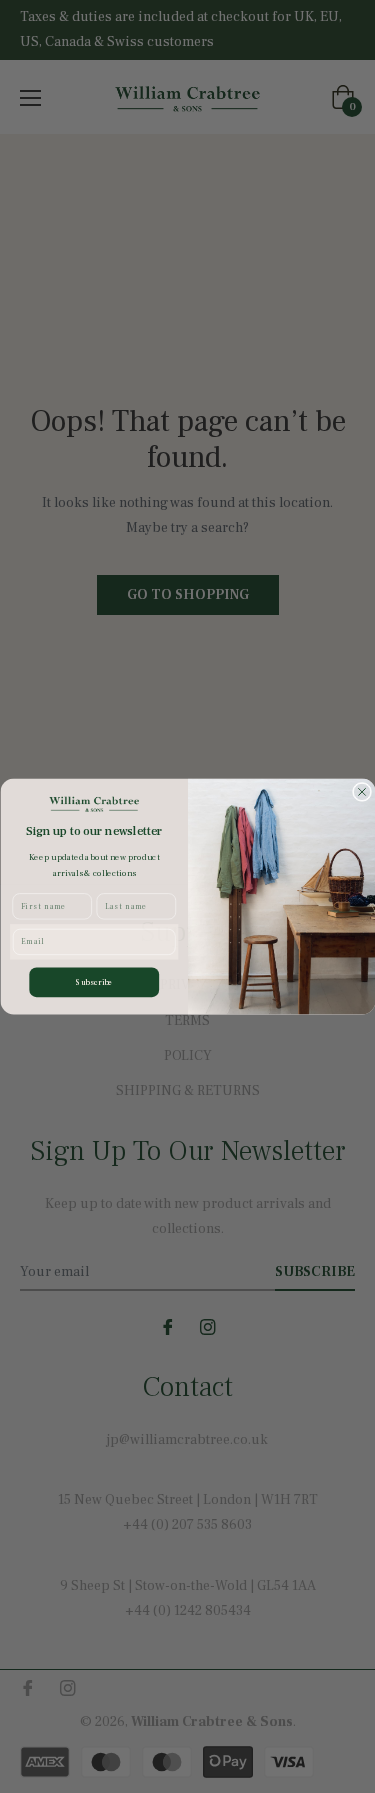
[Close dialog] (361, 791)
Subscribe (94, 982)
